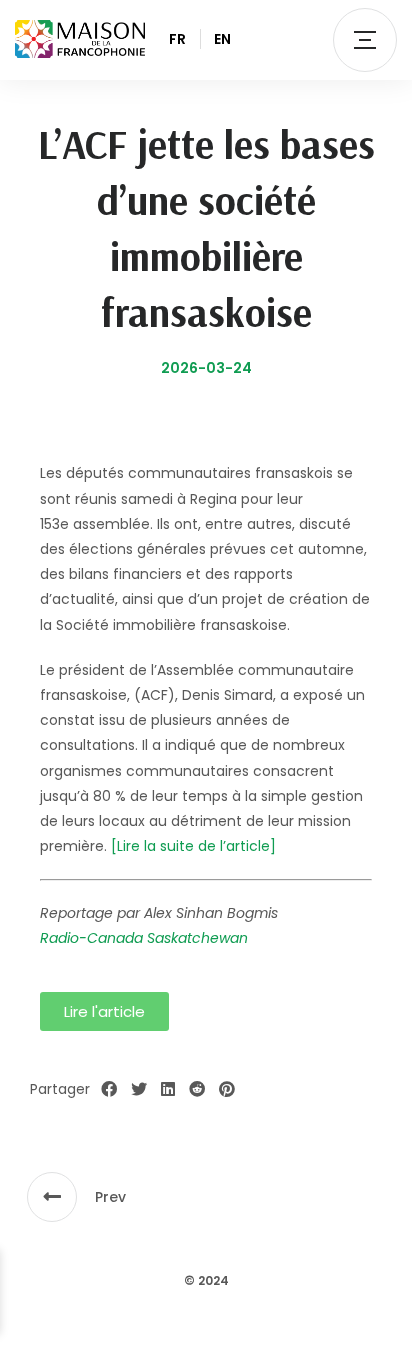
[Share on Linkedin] (168, 1090)
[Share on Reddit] (197, 1090)
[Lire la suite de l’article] (193, 846)
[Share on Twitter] (139, 1090)
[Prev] (52, 1197)
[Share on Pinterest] (227, 1090)
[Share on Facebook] (109, 1090)
